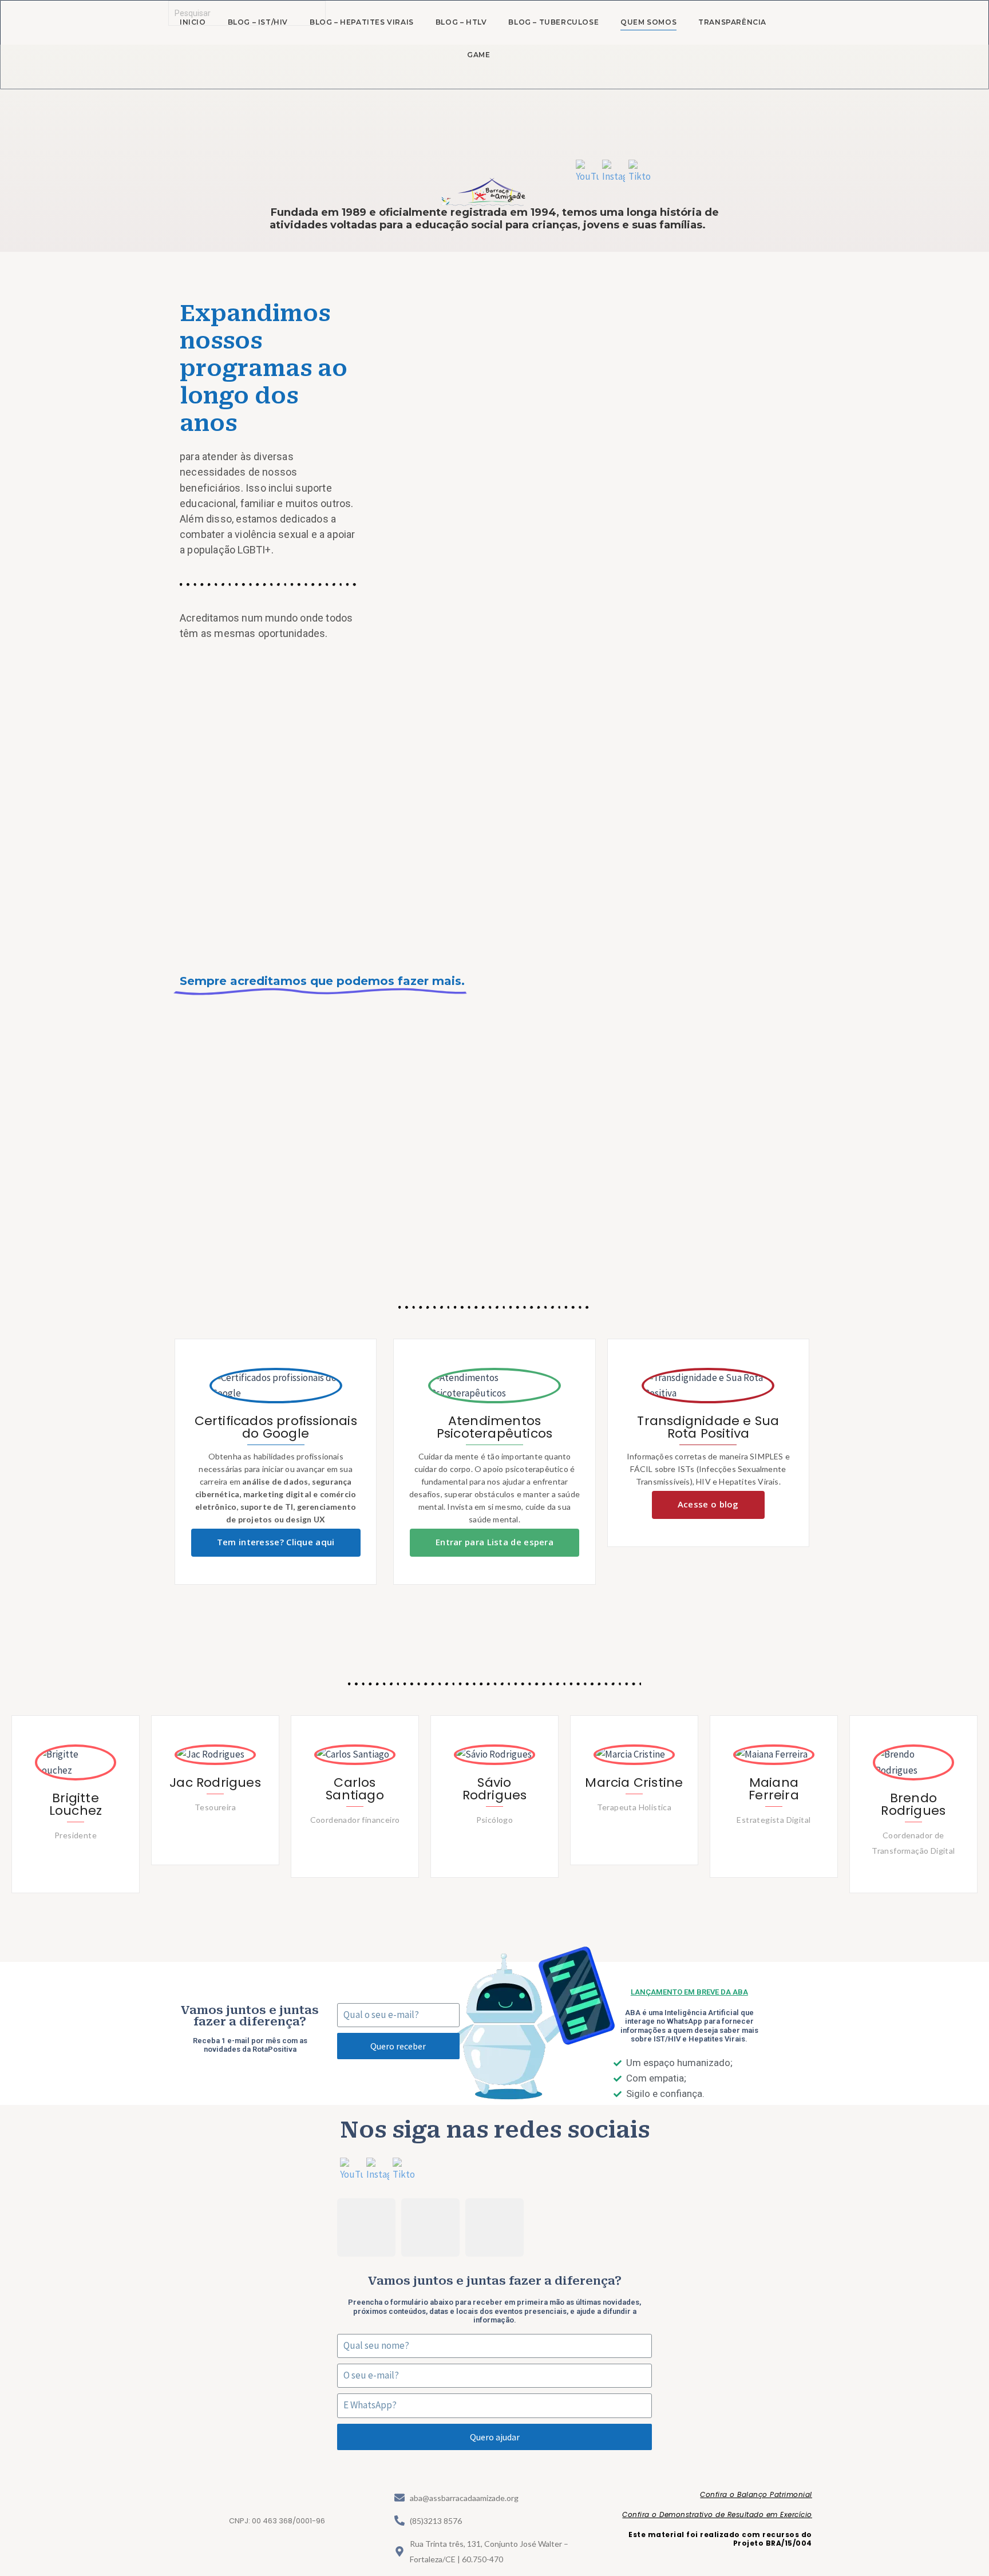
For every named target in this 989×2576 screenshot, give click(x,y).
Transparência (732, 22)
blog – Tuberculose (553, 22)
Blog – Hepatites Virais (362, 22)
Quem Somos (648, 22)
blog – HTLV (461, 22)
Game (478, 55)
